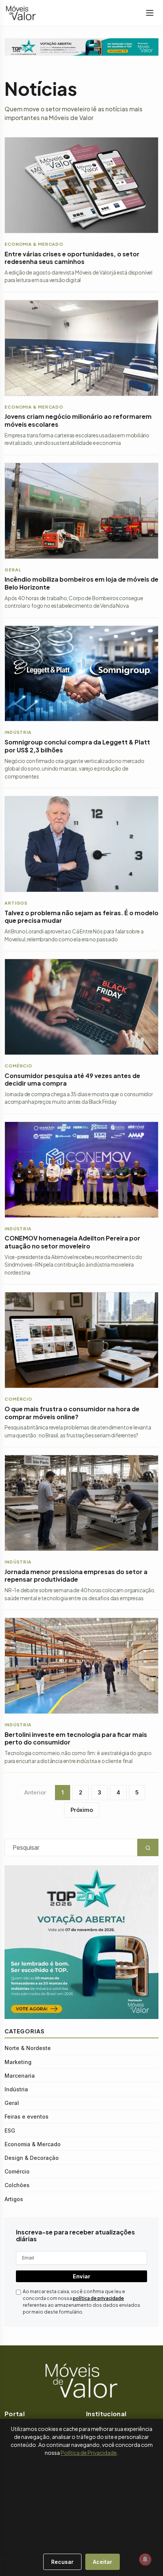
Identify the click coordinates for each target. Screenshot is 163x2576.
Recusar (62, 2562)
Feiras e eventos (27, 2117)
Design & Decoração (32, 2158)
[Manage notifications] (145, 2559)
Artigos (14, 2199)
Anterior (35, 1792)
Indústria (16, 2089)
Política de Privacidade (89, 2453)
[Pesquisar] (4, 2558)
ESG (10, 2131)
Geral (12, 2103)
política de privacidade (98, 2298)
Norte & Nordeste (28, 2048)
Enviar (81, 2276)
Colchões (17, 2185)
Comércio (17, 2171)
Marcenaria (20, 2076)
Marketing (18, 2062)
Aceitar (103, 2562)
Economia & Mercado (33, 2144)
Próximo (82, 1810)
